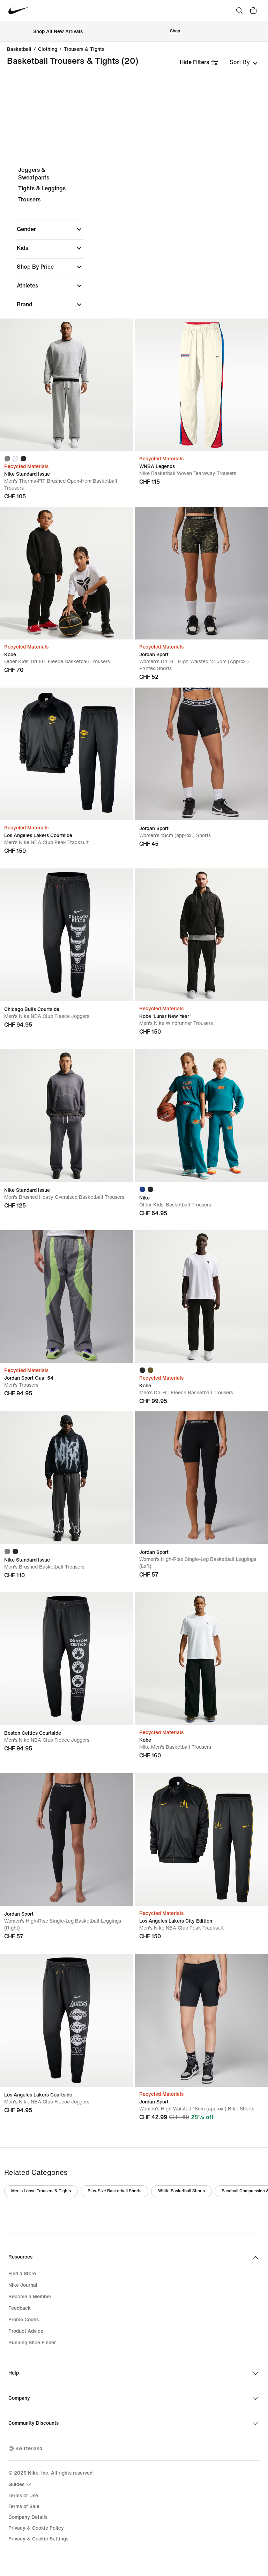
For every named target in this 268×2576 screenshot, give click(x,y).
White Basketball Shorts (181, 2191)
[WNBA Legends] (202, 385)
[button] (50, 229)
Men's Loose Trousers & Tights (41, 2191)
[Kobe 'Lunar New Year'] (202, 935)
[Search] (239, 10)
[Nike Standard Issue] (66, 385)
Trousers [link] (29, 200)
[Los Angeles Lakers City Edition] (202, 1839)
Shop (175, 31)
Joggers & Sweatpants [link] (34, 174)
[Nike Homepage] (19, 11)
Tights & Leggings (42, 188)
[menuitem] (21, 2484)
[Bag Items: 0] (253, 10)
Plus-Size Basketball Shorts (114, 2191)
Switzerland (29, 2449)
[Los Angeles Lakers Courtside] (66, 754)
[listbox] (244, 62)
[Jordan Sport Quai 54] (66, 1297)
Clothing (48, 49)
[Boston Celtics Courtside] (66, 1659)
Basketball (19, 49)
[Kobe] (66, 573)
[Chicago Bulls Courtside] (66, 935)
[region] (134, 287)
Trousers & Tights (84, 49)
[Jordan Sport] (202, 573)
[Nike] (202, 1116)
